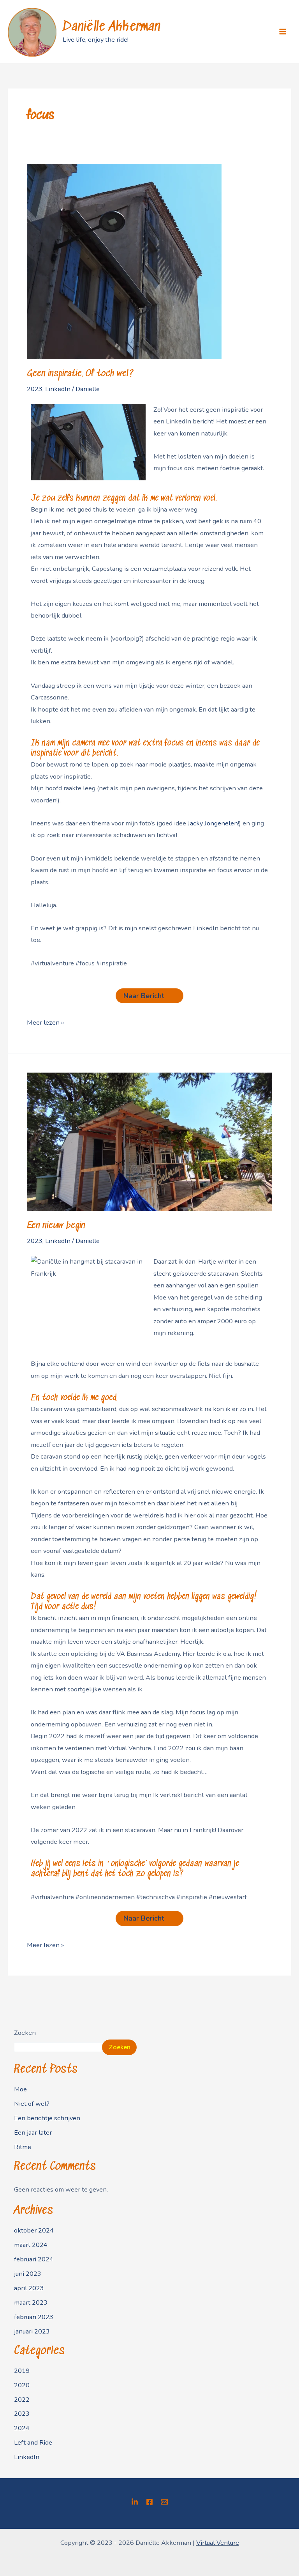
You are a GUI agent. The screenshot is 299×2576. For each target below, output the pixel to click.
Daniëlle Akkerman (112, 27)
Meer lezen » (45, 1022)
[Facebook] (149, 2502)
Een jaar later (33, 2133)
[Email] (164, 2502)
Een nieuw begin (56, 1226)
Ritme (23, 2147)
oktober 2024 (34, 2230)
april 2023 (29, 2288)
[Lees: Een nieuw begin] (149, 1141)
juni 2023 (28, 2274)
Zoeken (25, 2033)
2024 (22, 2428)
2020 (22, 2385)
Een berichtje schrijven (47, 2118)
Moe (20, 2089)
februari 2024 (34, 2259)
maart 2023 (31, 2302)
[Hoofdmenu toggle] (282, 32)
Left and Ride (33, 2442)
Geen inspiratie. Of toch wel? (80, 374)
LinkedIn (58, 389)
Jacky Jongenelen (213, 823)
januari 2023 (32, 2331)
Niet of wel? (32, 2104)
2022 (22, 2400)
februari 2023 (34, 2317)
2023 (35, 389)
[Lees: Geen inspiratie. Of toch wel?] (124, 261)
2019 (22, 2371)
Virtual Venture (218, 2543)
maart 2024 (31, 2245)
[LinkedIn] (135, 2502)
